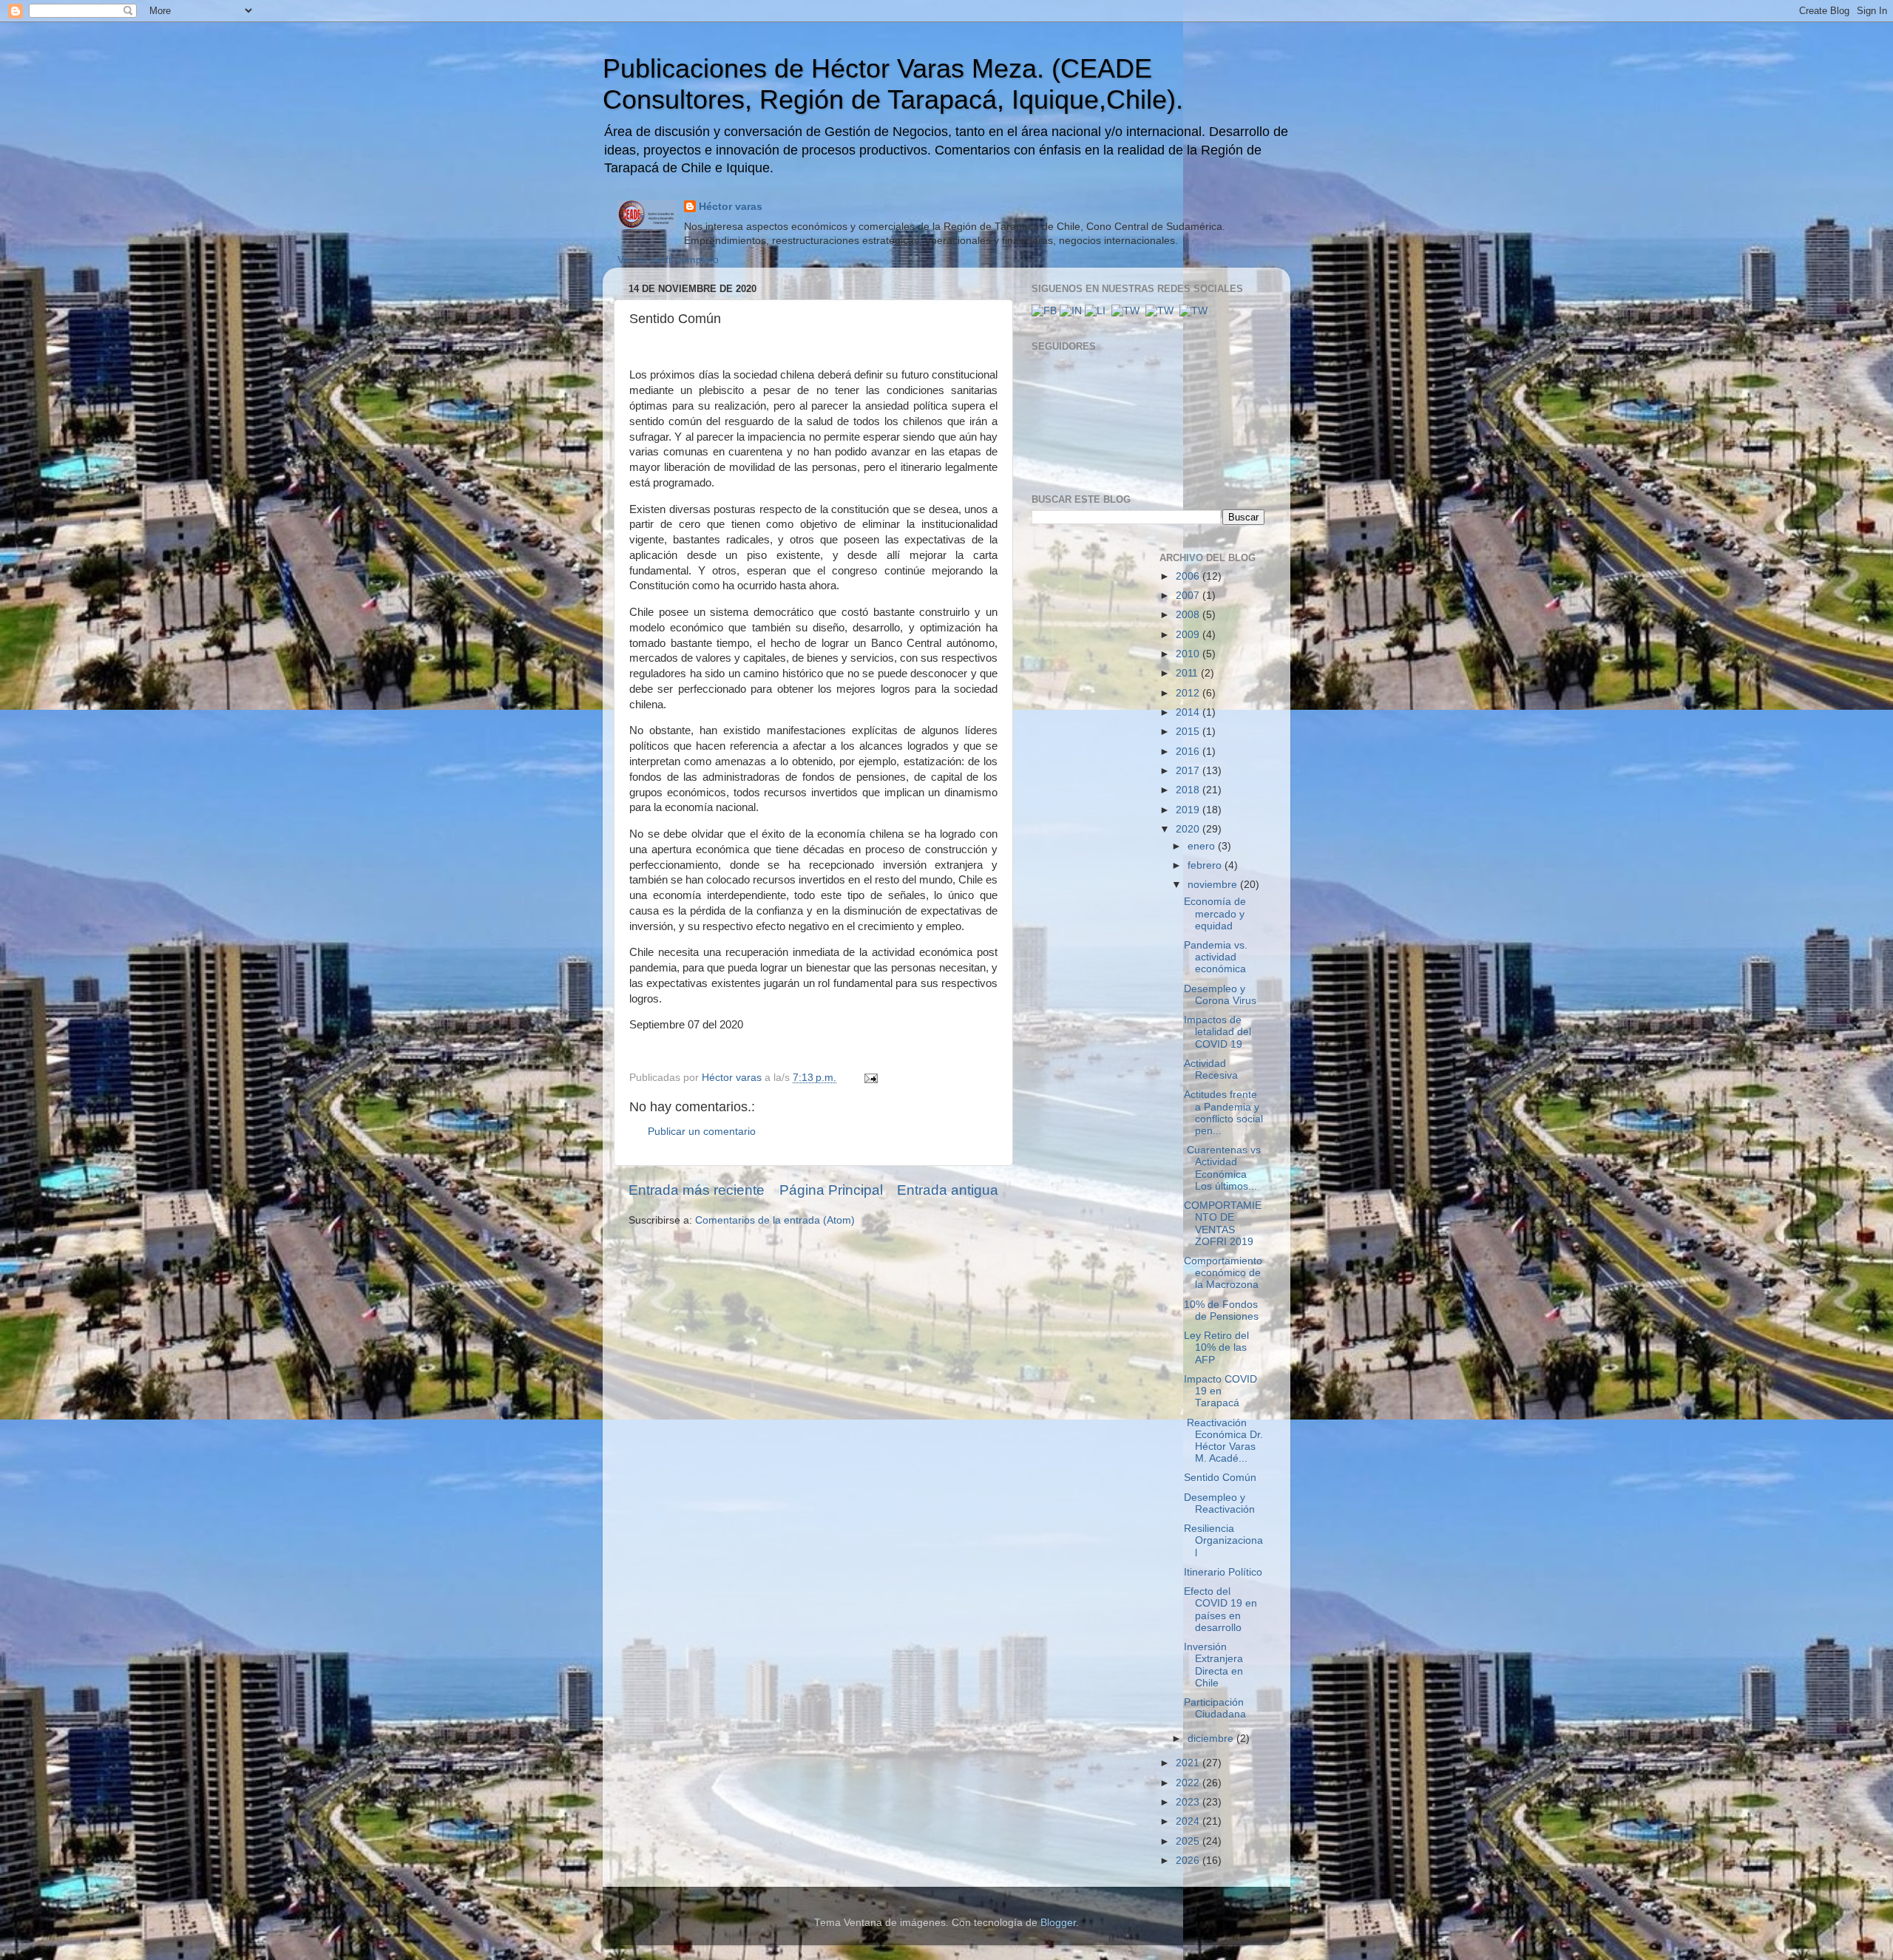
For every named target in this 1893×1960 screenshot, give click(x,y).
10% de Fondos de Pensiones (1221, 1310)
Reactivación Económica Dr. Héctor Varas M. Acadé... (1223, 1441)
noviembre (1214, 885)
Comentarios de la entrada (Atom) (775, 1220)
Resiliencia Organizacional (1223, 1540)
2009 (1189, 635)
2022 (1189, 1783)
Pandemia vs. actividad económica (1216, 957)
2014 (1189, 712)
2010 (1189, 654)
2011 (1188, 673)
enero (1203, 846)
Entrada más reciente (697, 1190)
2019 (1189, 810)
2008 (1189, 615)
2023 (1189, 1802)
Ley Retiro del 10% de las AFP (1216, 1347)
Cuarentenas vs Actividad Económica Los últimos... (1222, 1168)
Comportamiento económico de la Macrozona (1223, 1273)
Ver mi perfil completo (668, 260)
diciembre (1212, 1739)
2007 (1189, 596)
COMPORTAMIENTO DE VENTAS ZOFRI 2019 (1223, 1224)
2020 (1189, 829)
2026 (1189, 1861)
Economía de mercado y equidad (1215, 913)
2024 (1189, 1821)
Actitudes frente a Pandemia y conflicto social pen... (1223, 1113)
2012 (1189, 693)
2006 (1189, 576)
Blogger (1058, 1923)
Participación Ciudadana (1215, 1708)
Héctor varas (731, 207)
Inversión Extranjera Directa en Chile (1213, 1665)
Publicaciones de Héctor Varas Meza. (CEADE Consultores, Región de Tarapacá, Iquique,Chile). (893, 84)
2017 (1189, 771)
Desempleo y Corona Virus (1220, 995)
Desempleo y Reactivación (1219, 1503)
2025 (1189, 1841)
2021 (1189, 1763)
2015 (1189, 732)
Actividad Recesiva (1211, 1069)
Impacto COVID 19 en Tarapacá (1220, 1391)
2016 (1189, 752)
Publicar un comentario (702, 1132)
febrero (1206, 865)
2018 (1189, 790)
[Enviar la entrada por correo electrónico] (870, 1078)
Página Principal (831, 1190)
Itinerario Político (1223, 1572)
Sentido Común (1220, 1478)
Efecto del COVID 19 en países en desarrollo (1220, 1610)
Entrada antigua (948, 1190)
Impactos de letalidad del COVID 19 (1218, 1032)
